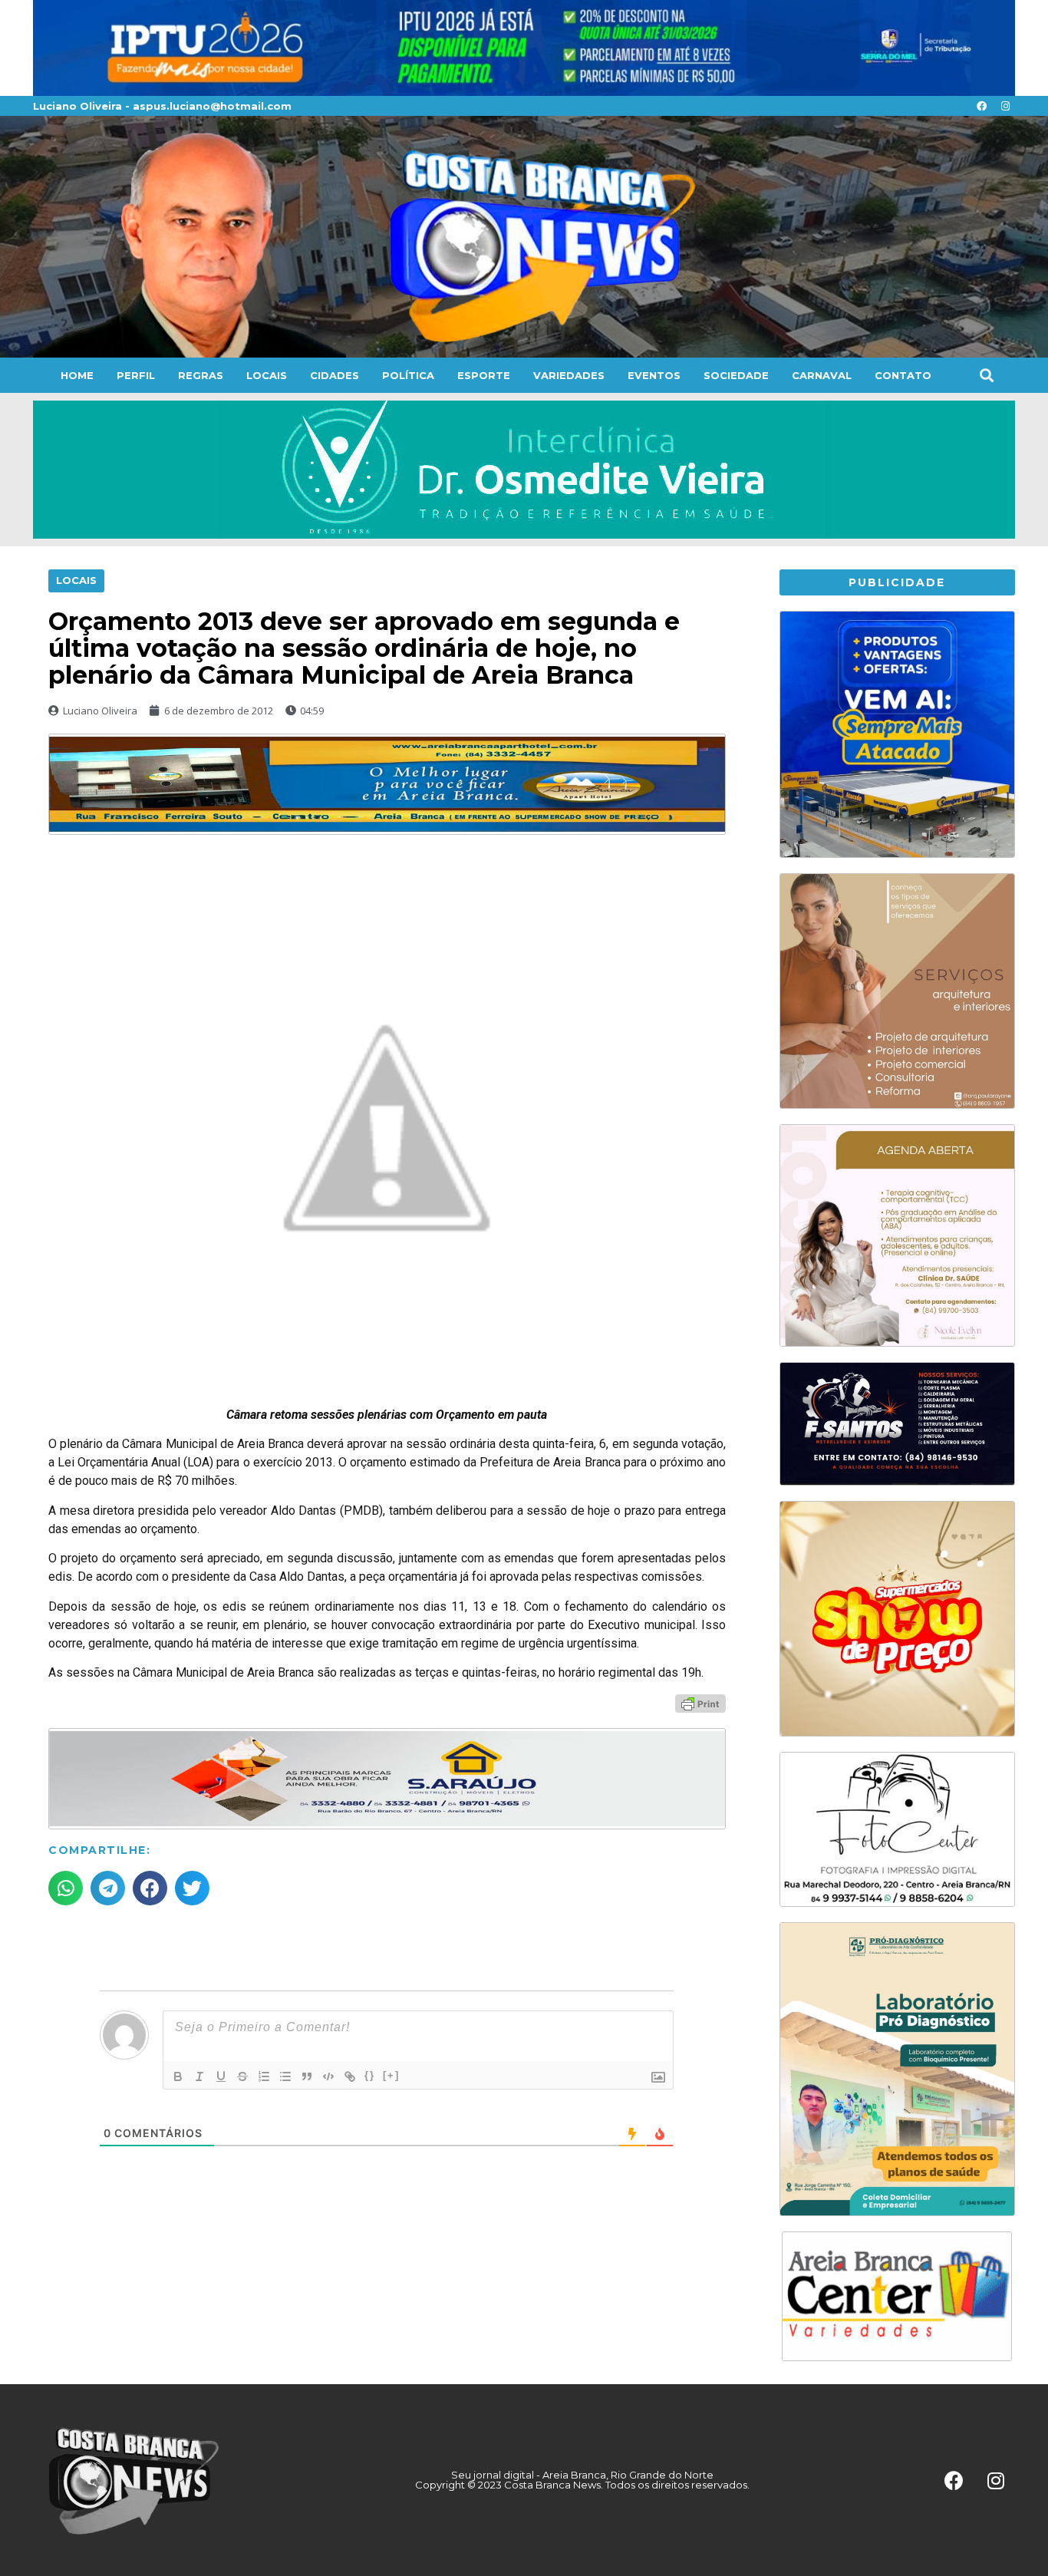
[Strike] (242, 2076)
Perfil (136, 375)
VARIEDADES (569, 375)
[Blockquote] (307, 2076)
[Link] (350, 2076)
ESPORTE (484, 375)
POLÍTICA (408, 375)
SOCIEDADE (736, 375)
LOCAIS (267, 375)
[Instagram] (1005, 106)
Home (77, 375)
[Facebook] (981, 106)
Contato (903, 375)
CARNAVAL (822, 375)
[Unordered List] (285, 2076)
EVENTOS (654, 375)
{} (370, 2075)
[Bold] (178, 2076)
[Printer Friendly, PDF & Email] (700, 1702)
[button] (986, 376)
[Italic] (199, 2076)
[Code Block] (328, 2076)
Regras (201, 375)
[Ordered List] (264, 2076)
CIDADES (335, 375)
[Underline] (221, 2076)
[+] (391, 2075)
